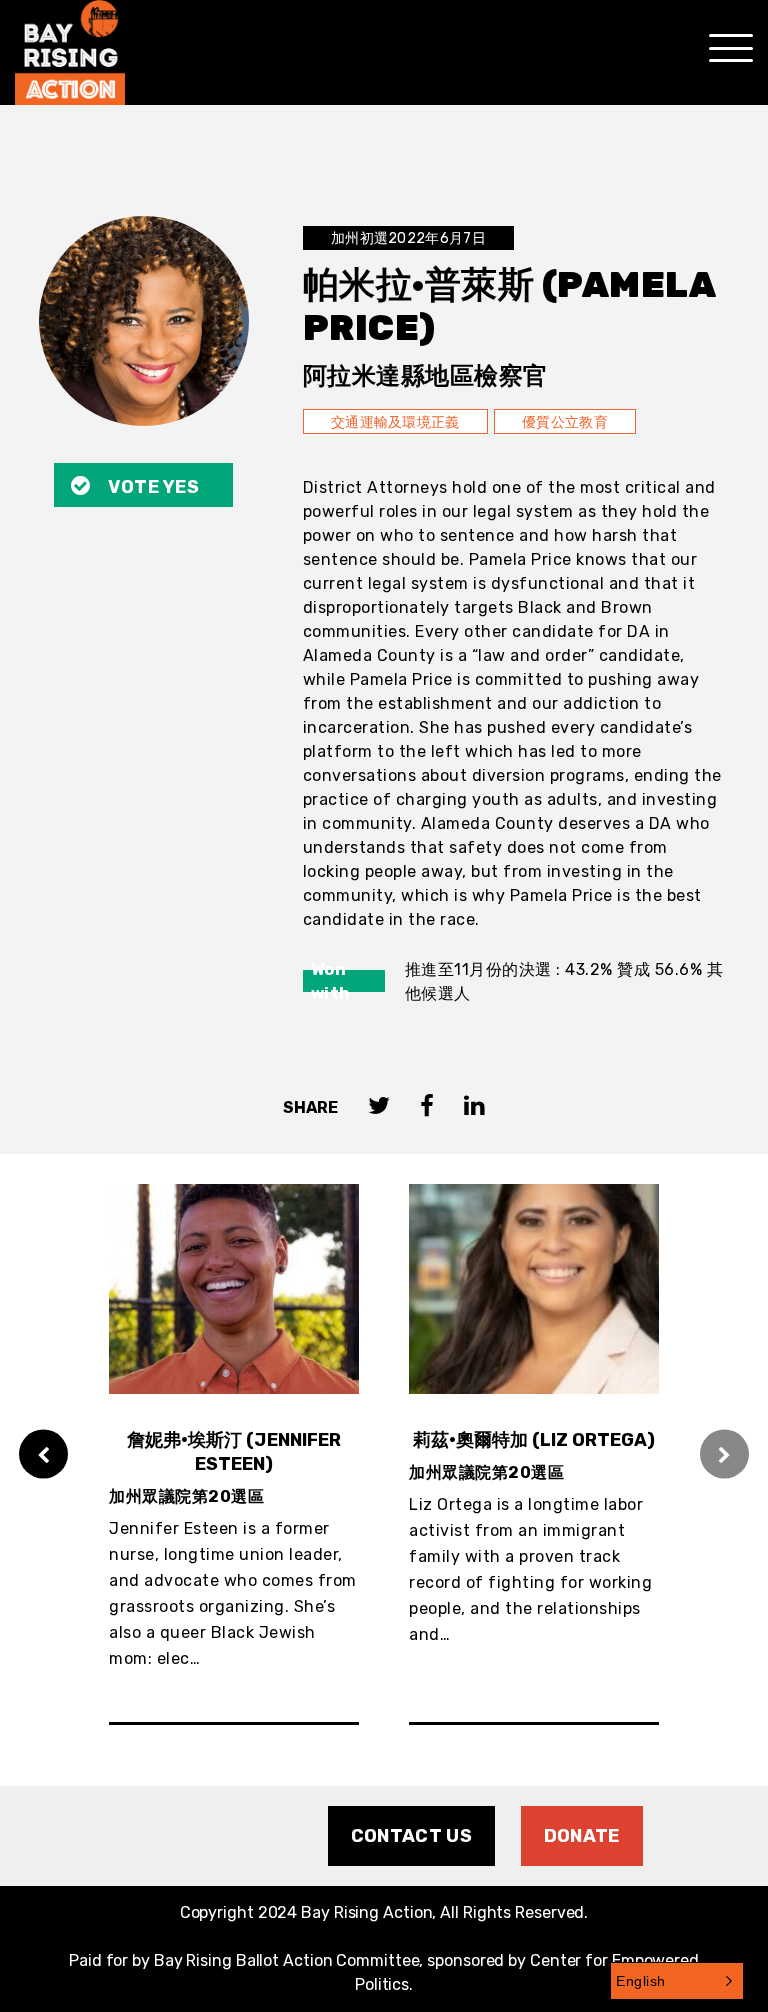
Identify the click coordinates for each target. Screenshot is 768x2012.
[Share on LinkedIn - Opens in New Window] (474, 1107)
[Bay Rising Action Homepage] (70, 52)
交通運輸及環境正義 (395, 422)
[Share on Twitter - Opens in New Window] (379, 1107)
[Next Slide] (724, 1454)
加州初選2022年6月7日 (408, 238)
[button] (677, 1981)
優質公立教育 (565, 422)
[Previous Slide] (43, 1454)
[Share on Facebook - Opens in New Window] (427, 1107)
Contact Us (411, 1836)
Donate (582, 1836)
